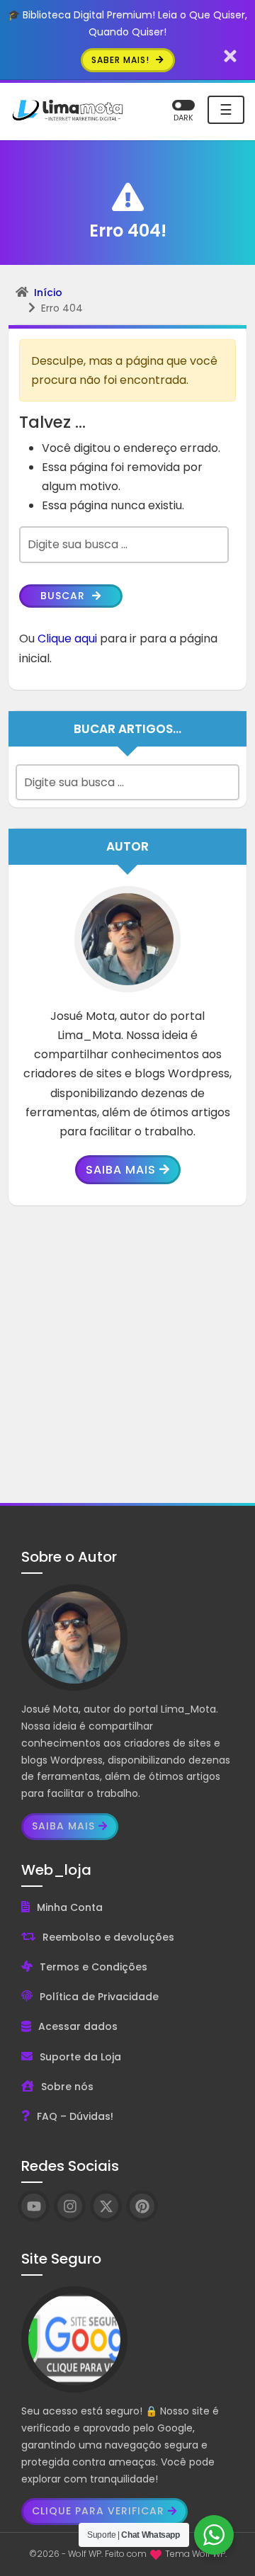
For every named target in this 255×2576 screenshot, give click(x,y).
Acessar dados (78, 2026)
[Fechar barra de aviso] (231, 56)
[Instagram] (70, 2206)
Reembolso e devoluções (108, 1937)
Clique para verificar (98, 2511)
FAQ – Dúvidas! (75, 2116)
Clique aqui (67, 639)
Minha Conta (70, 1907)
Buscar (64, 596)
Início (48, 293)
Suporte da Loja (80, 2057)
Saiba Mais (121, 1170)
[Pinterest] (142, 2206)
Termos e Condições (93, 1967)
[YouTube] (34, 2206)
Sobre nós (67, 2087)
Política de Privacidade (99, 1997)
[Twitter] (106, 2206)
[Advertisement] (127, 1354)
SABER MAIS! (122, 60)
